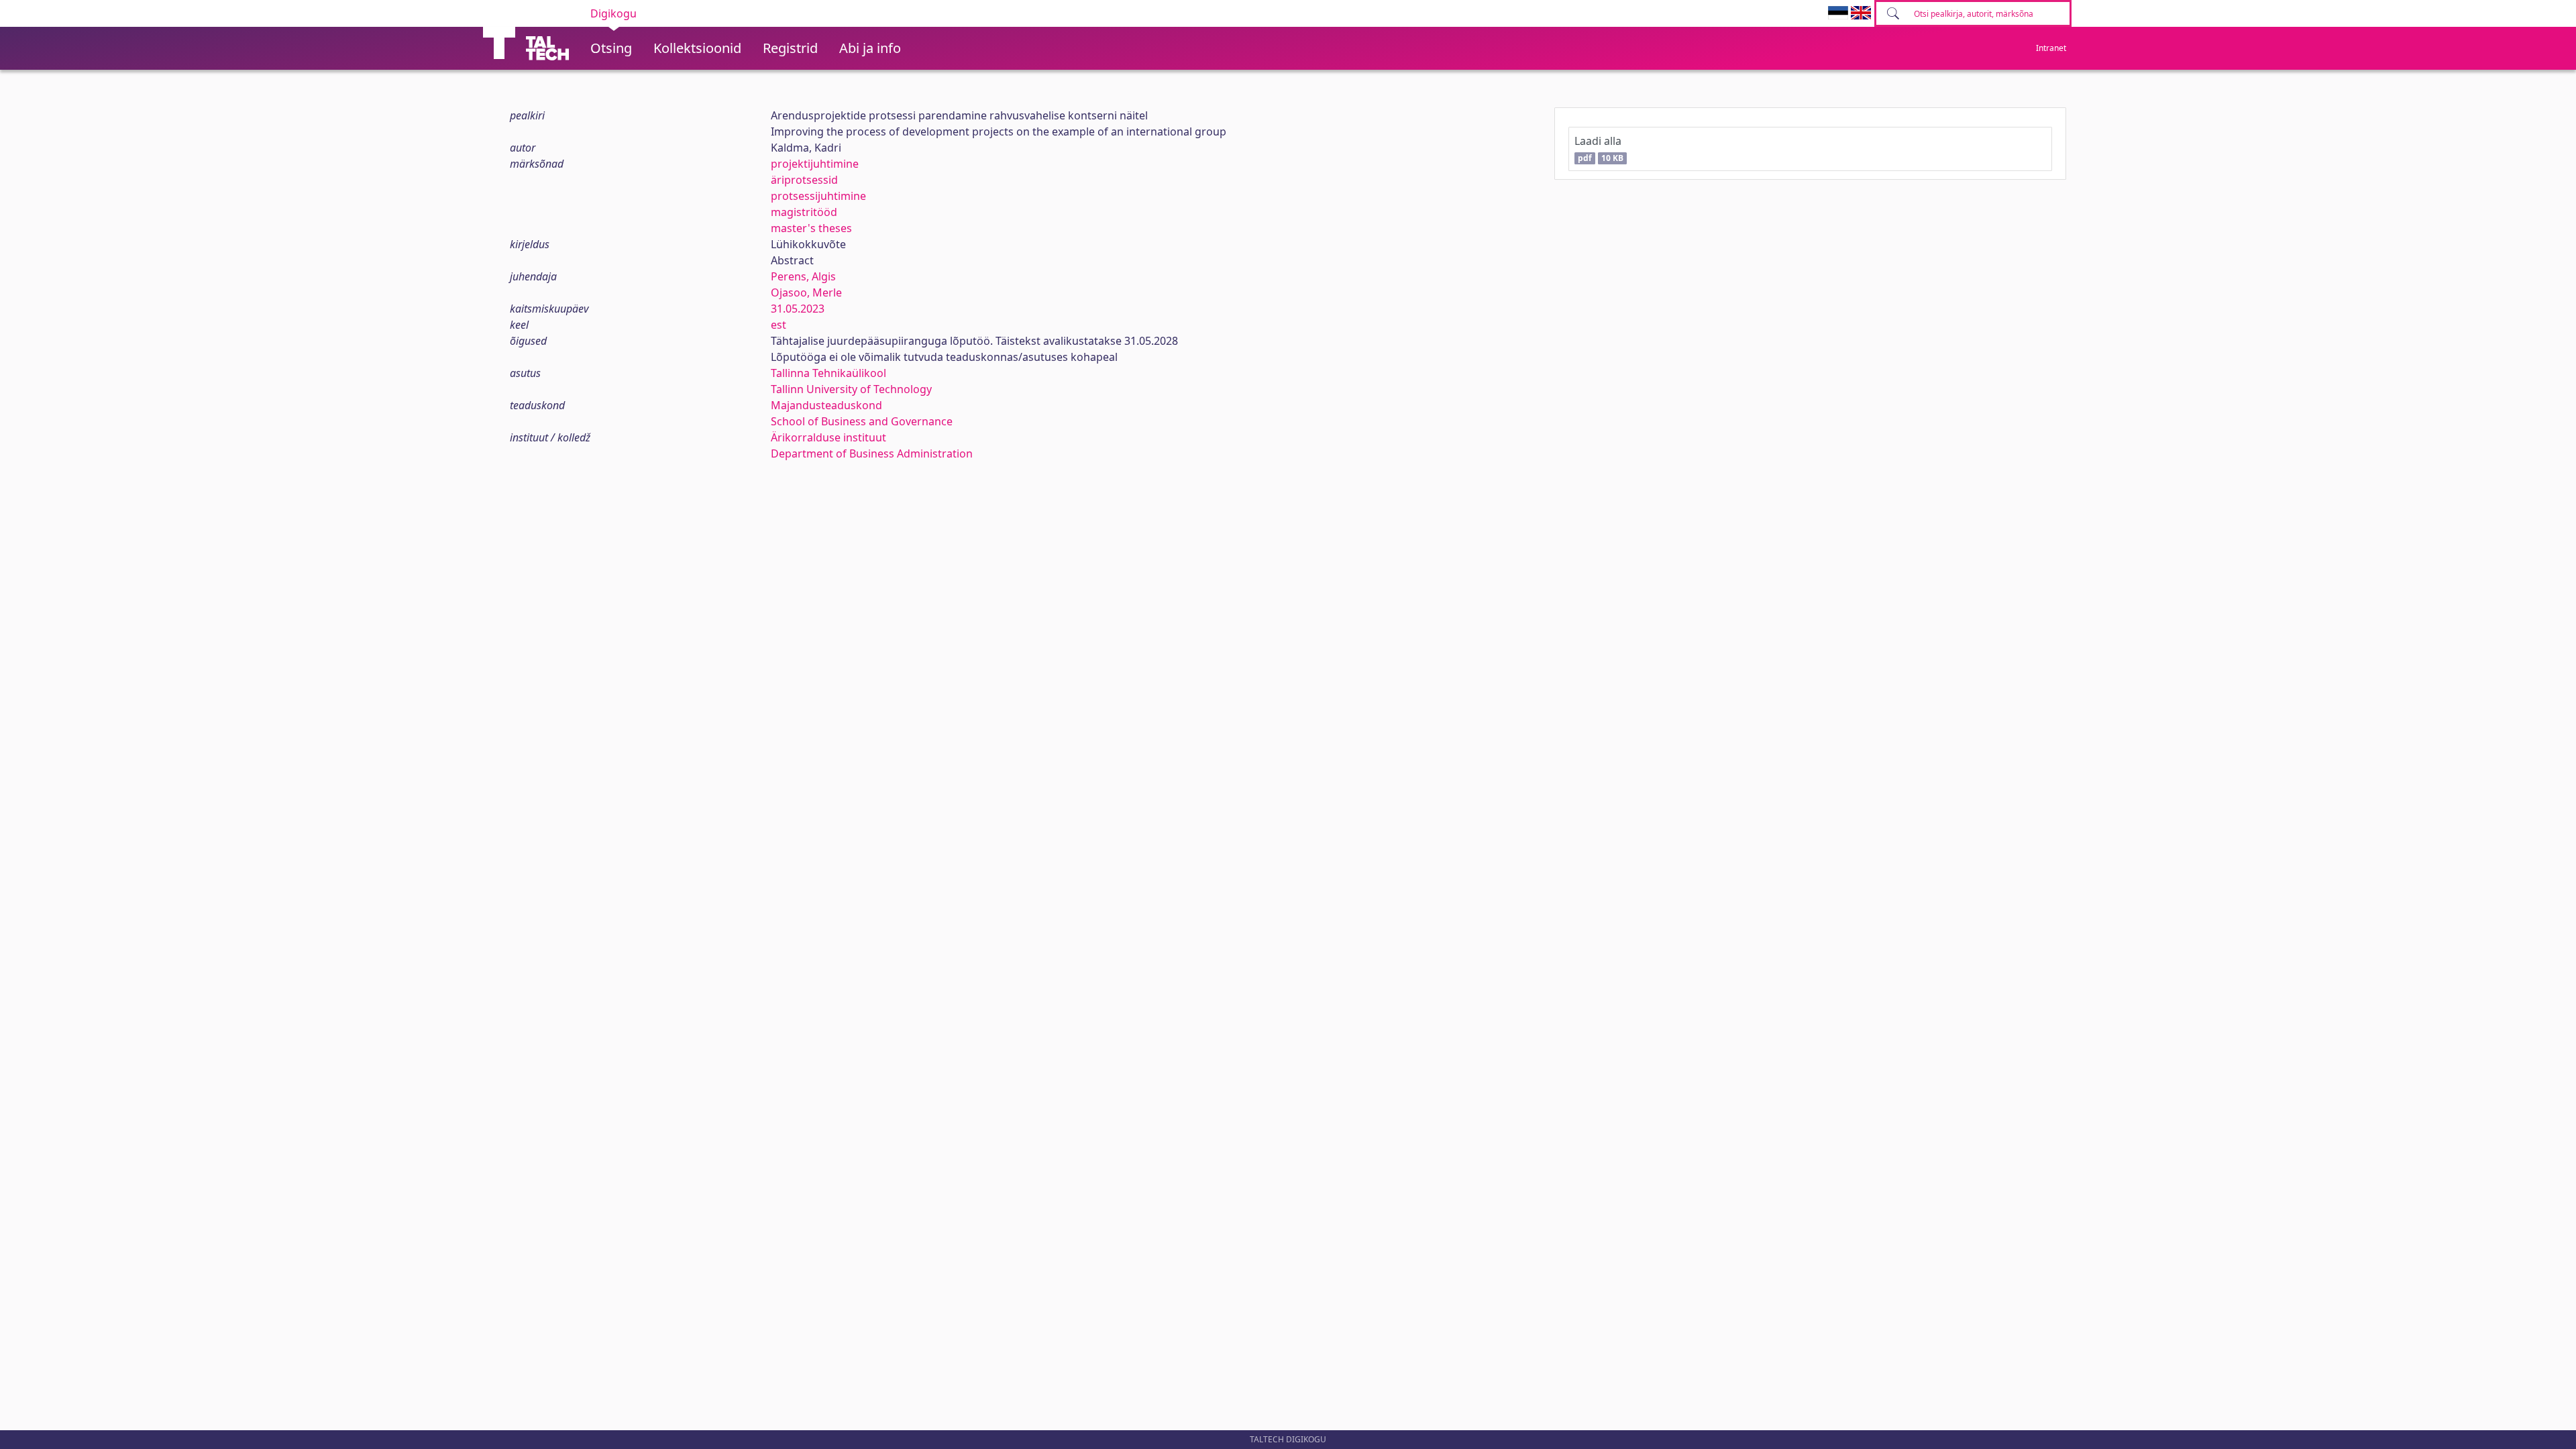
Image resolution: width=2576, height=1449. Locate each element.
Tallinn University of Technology (851, 389)
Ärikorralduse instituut (828, 437)
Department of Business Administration (872, 453)
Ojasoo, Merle (806, 292)
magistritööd (804, 212)
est (779, 325)
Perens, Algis (803, 276)
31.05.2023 (798, 309)
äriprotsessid (804, 180)
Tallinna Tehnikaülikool (828, 373)
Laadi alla (1599, 149)
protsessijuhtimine (818, 196)
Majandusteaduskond (826, 405)
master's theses (811, 228)
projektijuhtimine (815, 164)
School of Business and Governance (862, 421)
